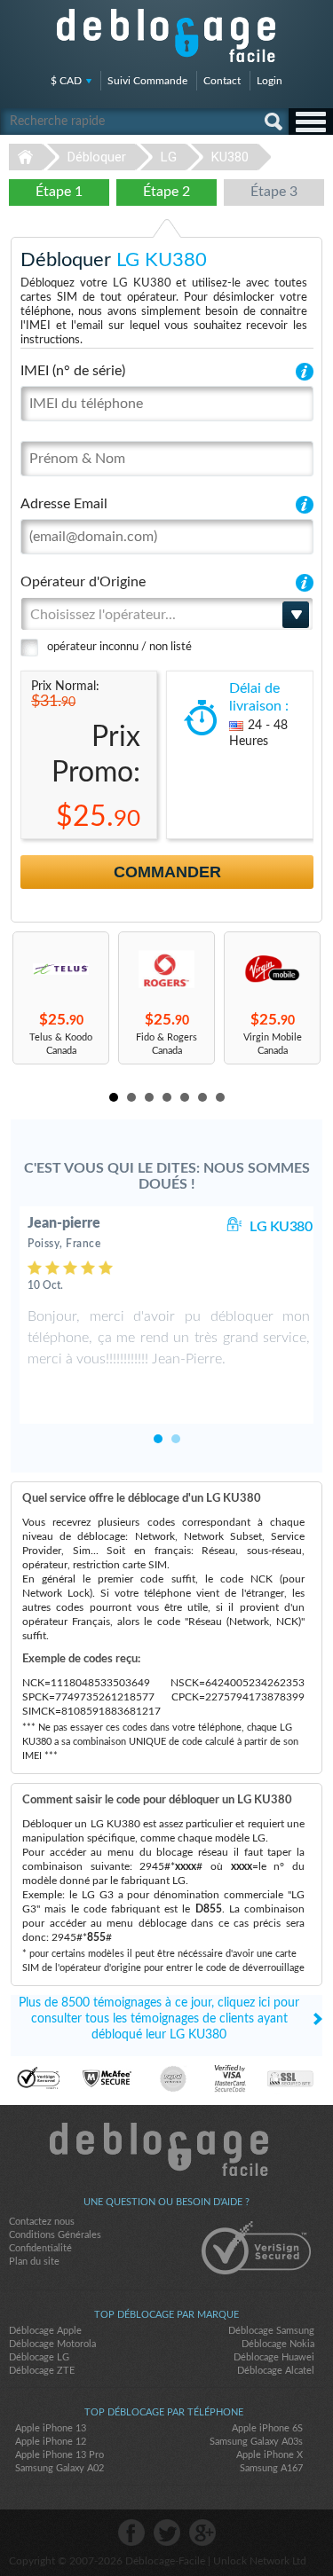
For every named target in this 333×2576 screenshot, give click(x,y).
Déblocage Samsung (271, 2331)
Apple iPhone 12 (51, 2442)
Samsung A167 (271, 2468)
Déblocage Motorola (52, 2344)
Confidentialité (40, 2248)
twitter (167, 2533)
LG (169, 157)
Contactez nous (42, 2222)
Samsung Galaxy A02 (59, 2468)
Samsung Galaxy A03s (256, 2442)
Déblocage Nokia (278, 2344)
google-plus (202, 2533)
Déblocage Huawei (274, 2357)
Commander (167, 872)
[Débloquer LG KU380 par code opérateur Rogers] (166, 969)
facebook (131, 2533)
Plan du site (34, 2262)
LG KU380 (281, 1227)
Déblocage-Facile (167, 35)
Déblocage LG (39, 2357)
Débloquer (97, 157)
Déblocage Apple (45, 2331)
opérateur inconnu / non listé (119, 647)
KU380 (230, 157)
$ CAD (66, 81)
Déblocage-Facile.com (166, 2149)
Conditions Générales (55, 2235)
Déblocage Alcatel (276, 2371)
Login (270, 81)
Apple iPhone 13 (51, 2428)
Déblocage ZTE (42, 2371)
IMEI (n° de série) (73, 371)
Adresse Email (64, 504)
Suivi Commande (147, 81)
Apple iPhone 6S (267, 2428)
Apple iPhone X (270, 2455)
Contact (222, 81)
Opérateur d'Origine (83, 582)
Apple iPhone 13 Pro (59, 2455)
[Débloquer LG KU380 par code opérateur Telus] (61, 969)
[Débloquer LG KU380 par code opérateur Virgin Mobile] (272, 969)
